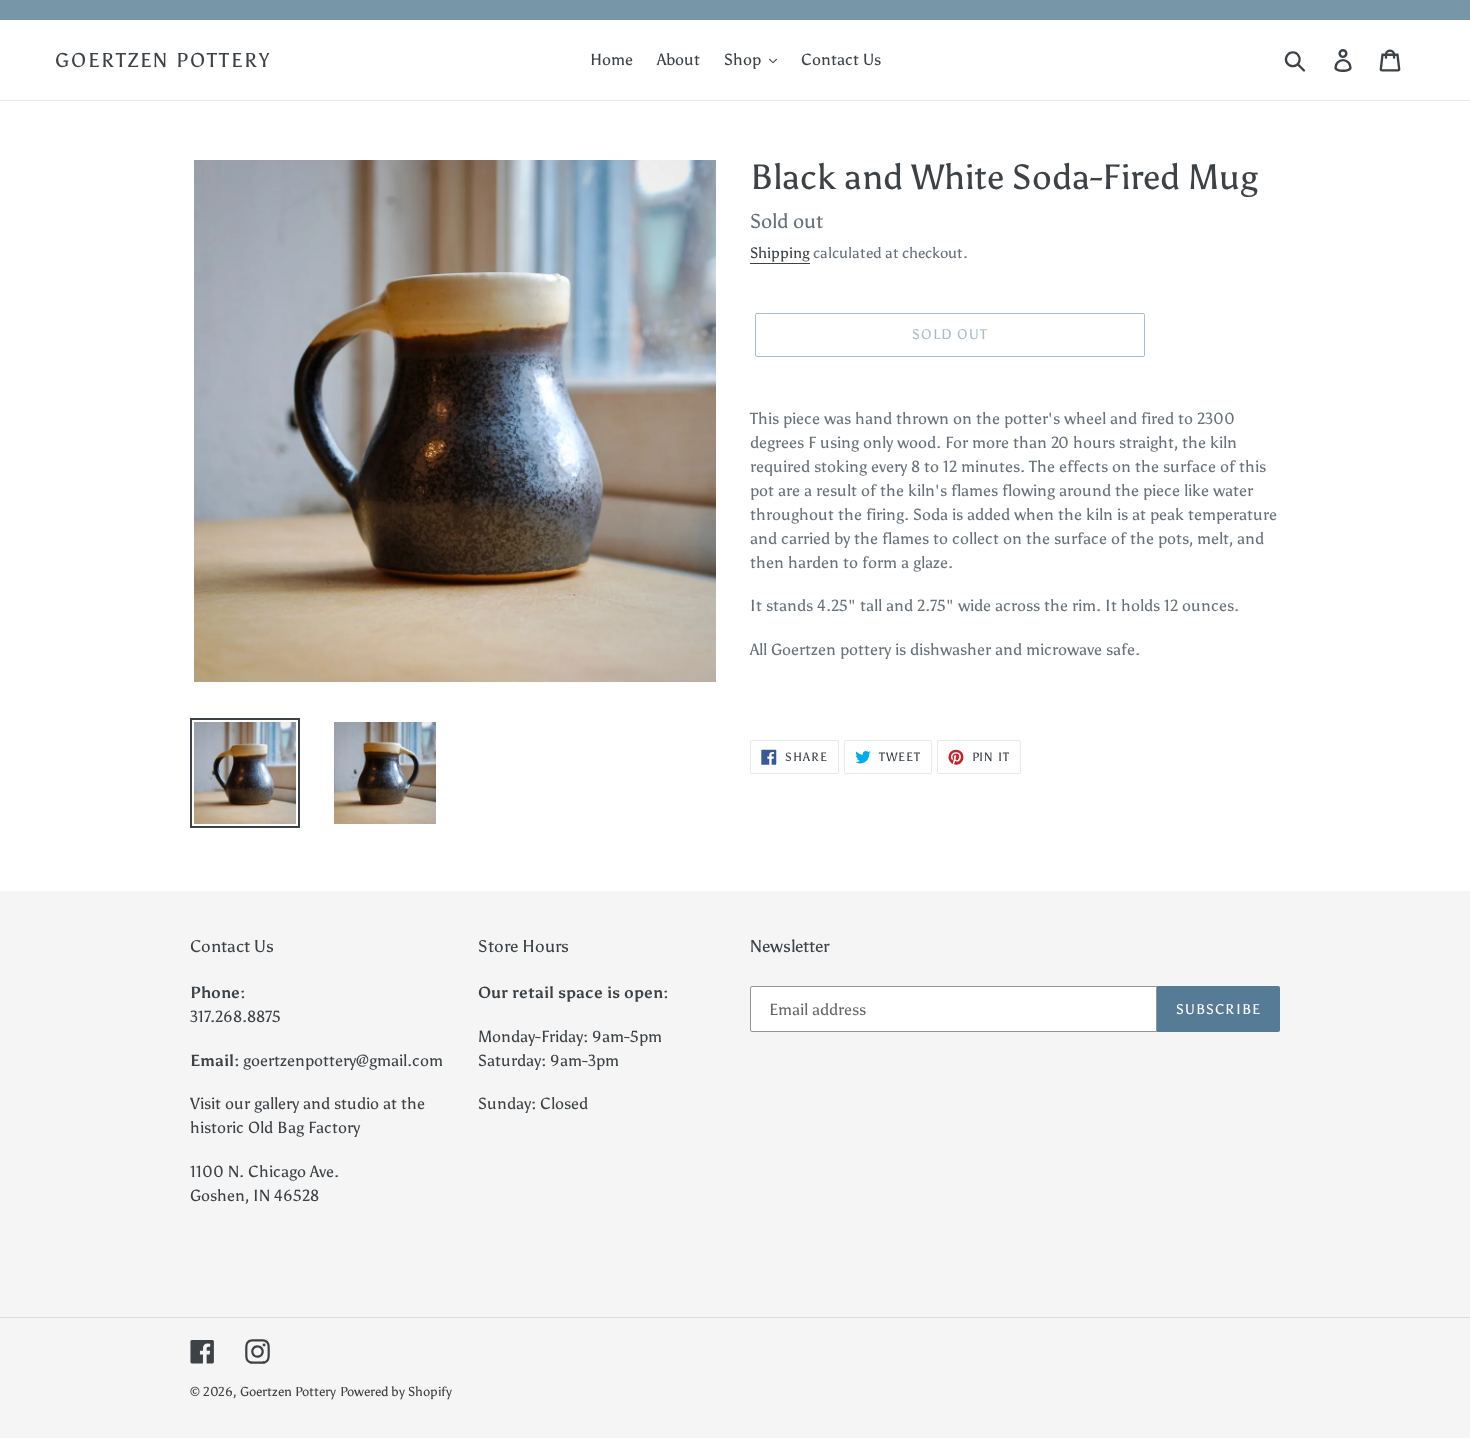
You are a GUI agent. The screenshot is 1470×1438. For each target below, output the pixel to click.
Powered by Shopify (396, 1391)
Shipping (780, 253)
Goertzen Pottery (163, 60)
